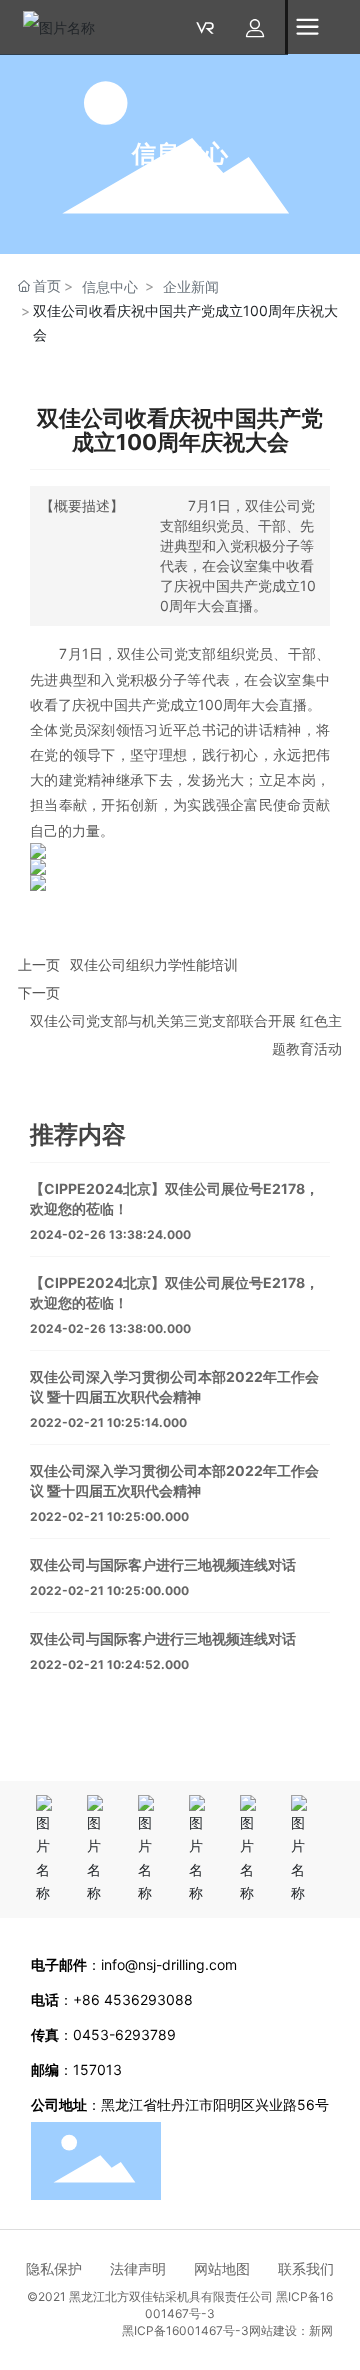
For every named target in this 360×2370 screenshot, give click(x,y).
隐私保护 (68, 2268)
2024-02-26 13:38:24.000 (110, 1234)
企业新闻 (191, 286)
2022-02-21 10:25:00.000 (109, 1516)
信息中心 (180, 153)
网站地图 (236, 2268)
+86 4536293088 (135, 1999)
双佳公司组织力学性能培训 (154, 964)
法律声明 (152, 2268)
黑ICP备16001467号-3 (185, 2330)
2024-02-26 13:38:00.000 (110, 1328)
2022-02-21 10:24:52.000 (109, 1664)
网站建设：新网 (291, 2330)
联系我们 (306, 2268)
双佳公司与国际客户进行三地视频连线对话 (163, 1564)
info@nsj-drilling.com (169, 1964)
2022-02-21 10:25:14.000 (108, 1422)
